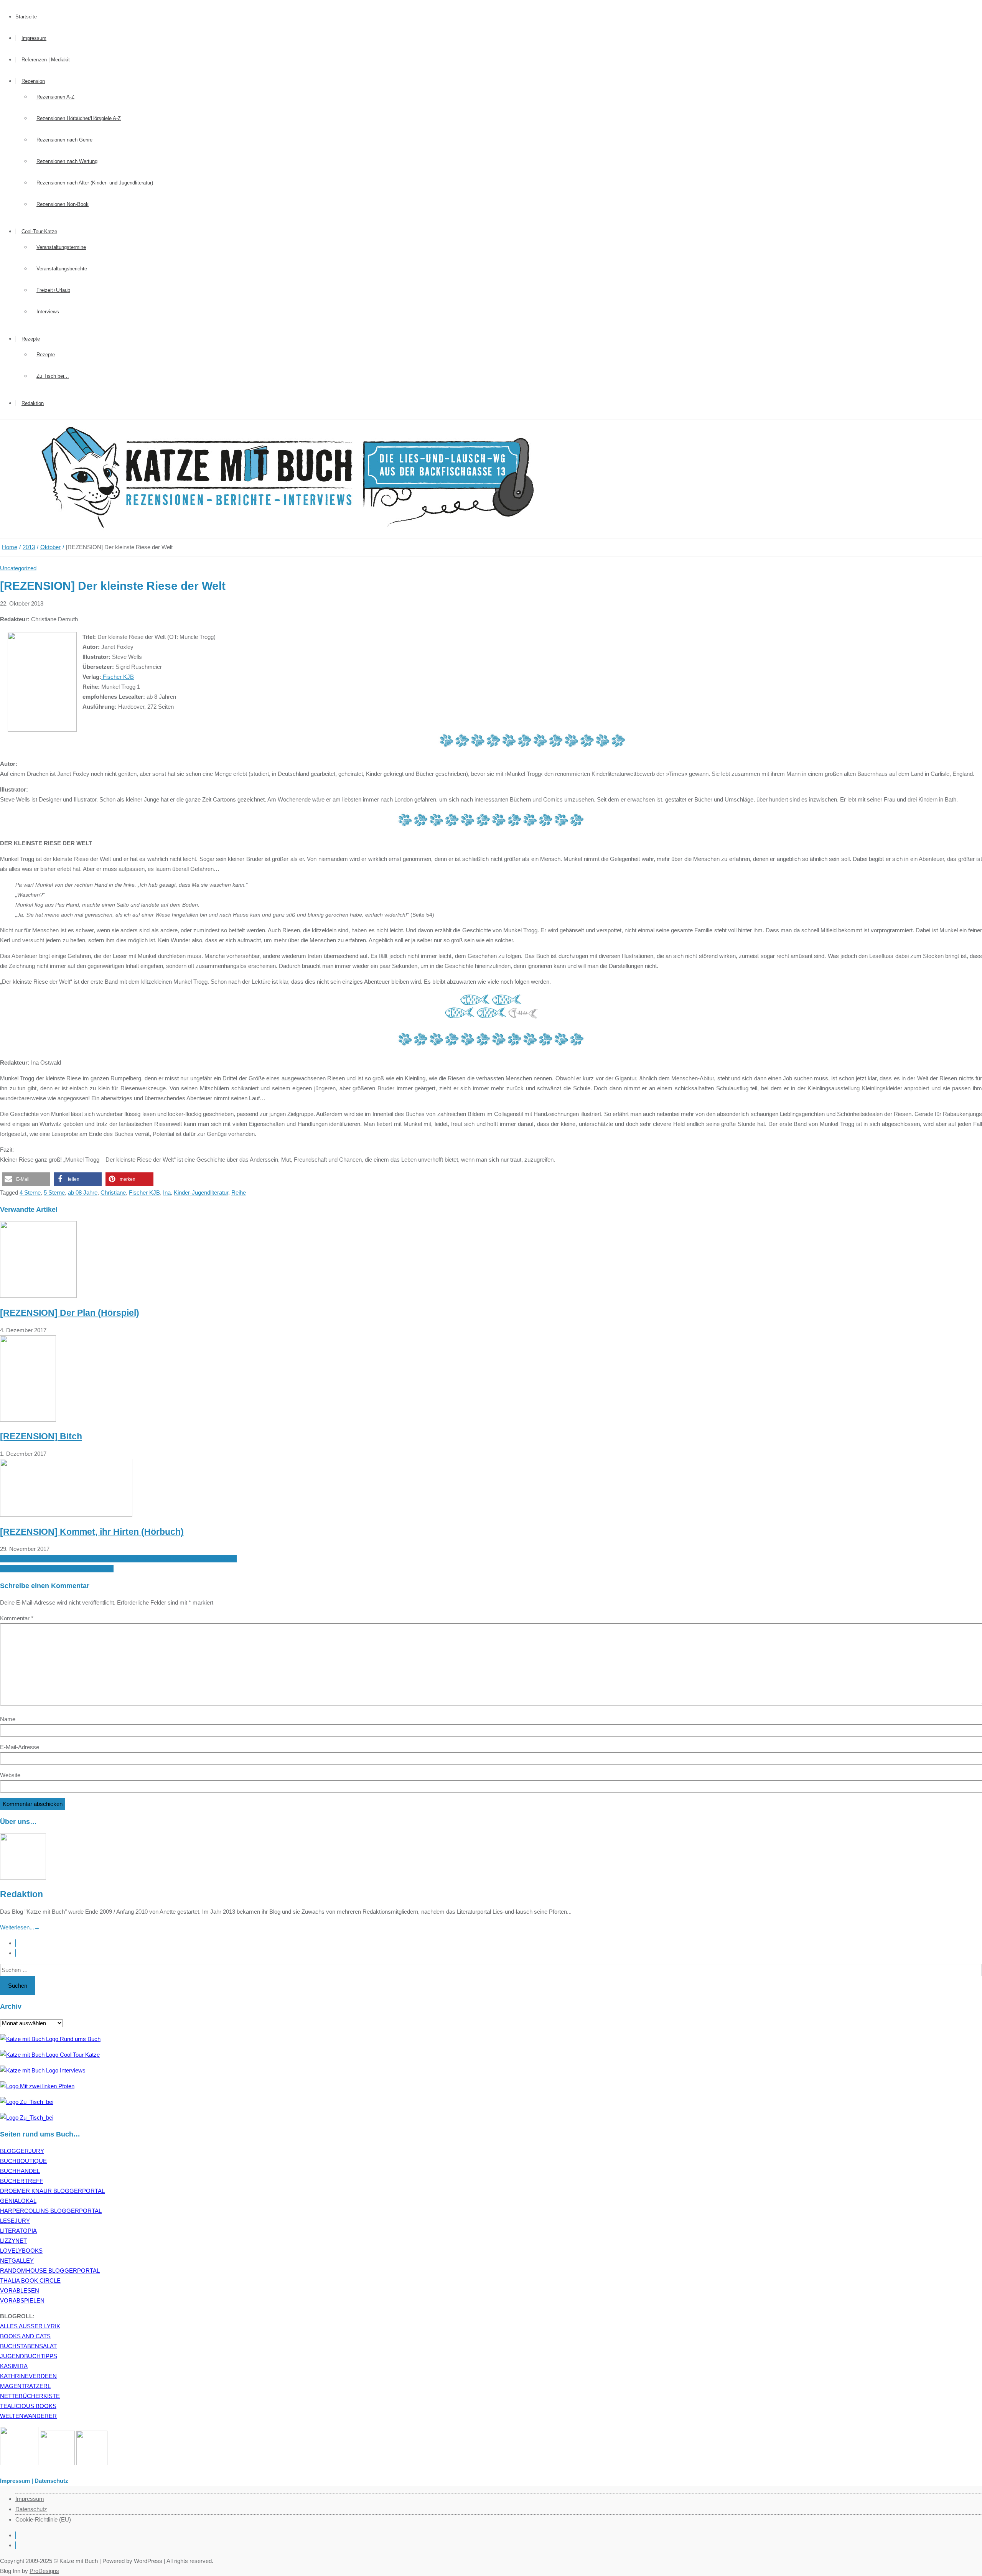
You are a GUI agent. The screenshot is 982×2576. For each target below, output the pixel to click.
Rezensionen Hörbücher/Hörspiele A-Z (79, 118)
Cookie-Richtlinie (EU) (43, 2519)
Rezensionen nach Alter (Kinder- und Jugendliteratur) (95, 183)
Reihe (239, 1193)
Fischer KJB (118, 677)
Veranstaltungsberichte (62, 269)
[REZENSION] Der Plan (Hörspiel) (70, 1313)
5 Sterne (54, 1193)
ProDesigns (44, 2571)
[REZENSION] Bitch (41, 1436)
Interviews (48, 312)
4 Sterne (30, 1193)
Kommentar (17, 1618)
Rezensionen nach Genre (64, 140)
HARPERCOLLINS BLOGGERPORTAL (51, 2211)
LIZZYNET (13, 2241)
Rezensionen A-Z (55, 97)
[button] (26, 1179)
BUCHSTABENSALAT (28, 2346)
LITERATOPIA (18, 2231)
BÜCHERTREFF (21, 2181)
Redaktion (33, 403)
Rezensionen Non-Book (63, 204)
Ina (167, 1193)
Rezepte (31, 339)
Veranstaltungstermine (61, 247)
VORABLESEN (20, 2290)
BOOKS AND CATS (25, 2336)
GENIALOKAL (18, 2201)
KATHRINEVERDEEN (28, 2376)
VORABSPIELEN (22, 2300)
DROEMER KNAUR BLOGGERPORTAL (52, 2191)
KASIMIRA (14, 2366)
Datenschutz (31, 2509)
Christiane (113, 1193)
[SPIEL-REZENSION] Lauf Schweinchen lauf (57, 1569)
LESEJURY (15, 2221)
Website (10, 1775)
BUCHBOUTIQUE (23, 2161)
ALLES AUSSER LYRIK (30, 2326)
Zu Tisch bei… (53, 376)
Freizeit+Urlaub (53, 290)
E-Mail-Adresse (20, 1747)
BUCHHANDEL (20, 2171)
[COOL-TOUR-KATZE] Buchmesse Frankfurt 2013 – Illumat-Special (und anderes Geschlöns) (118, 1559)
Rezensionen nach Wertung (67, 161)
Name (8, 1719)
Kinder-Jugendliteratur (201, 1193)
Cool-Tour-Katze (39, 231)
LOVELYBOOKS (21, 2251)
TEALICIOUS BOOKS (28, 2406)
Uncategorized (18, 568)
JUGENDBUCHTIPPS (29, 2356)
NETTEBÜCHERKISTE (30, 2396)
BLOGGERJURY (22, 2151)
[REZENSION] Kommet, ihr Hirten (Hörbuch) (92, 1532)
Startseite (26, 17)
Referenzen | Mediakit (46, 60)
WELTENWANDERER (28, 2416)
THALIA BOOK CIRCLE (30, 2281)
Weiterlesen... (20, 1927)
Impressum (34, 38)
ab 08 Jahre (83, 1193)
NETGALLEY (17, 2261)
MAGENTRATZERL (25, 2386)
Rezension (33, 81)
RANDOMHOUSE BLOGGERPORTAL (50, 2271)
